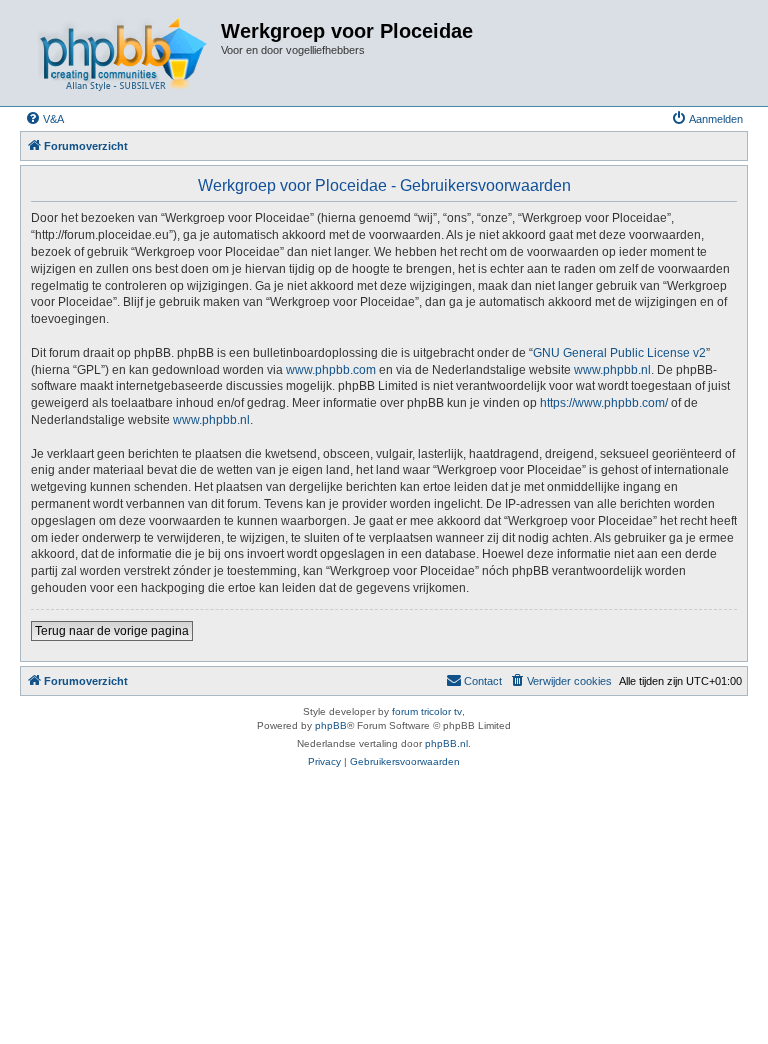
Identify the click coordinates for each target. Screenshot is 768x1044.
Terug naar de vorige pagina (112, 631)
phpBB (331, 725)
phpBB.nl (446, 743)
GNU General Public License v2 (619, 353)
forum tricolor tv (427, 711)
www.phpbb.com (331, 370)
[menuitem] (44, 119)
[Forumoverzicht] (123, 53)
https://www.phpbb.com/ (604, 403)
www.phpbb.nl (612, 370)
